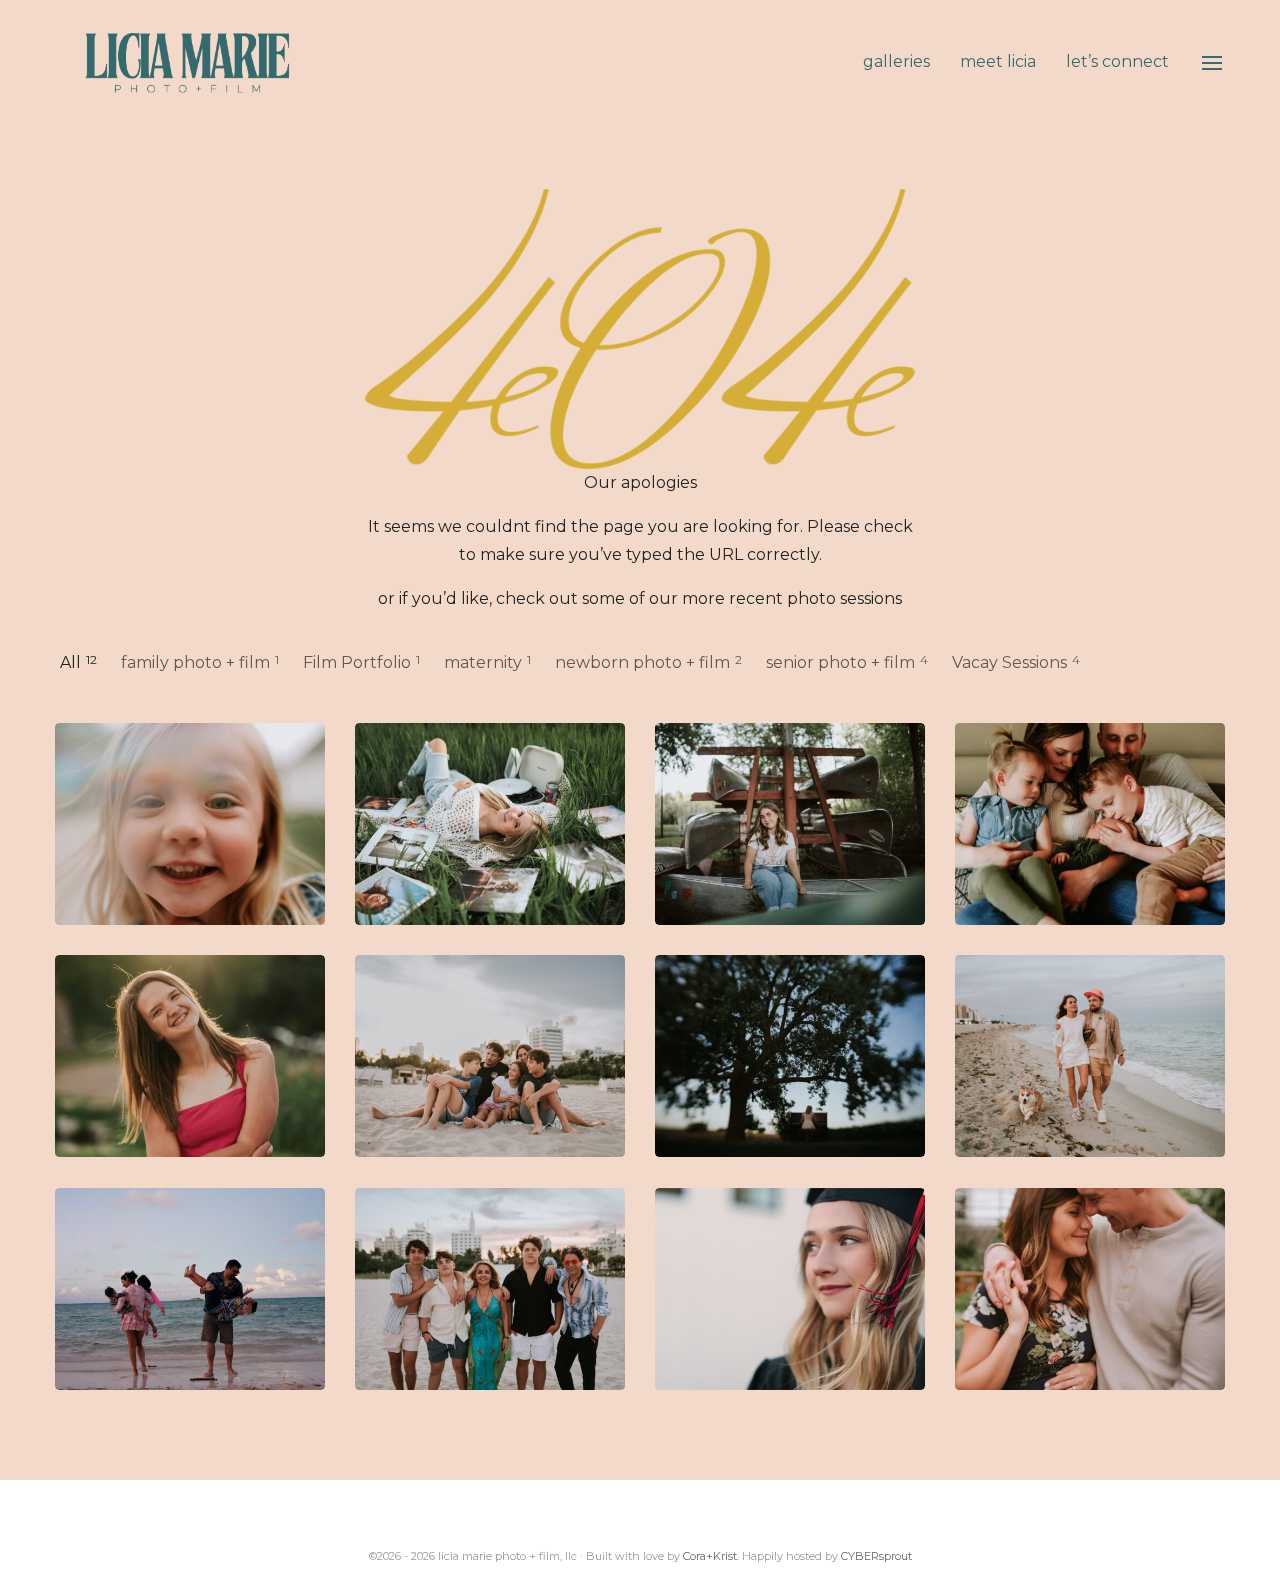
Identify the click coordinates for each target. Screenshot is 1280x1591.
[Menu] (1212, 63)
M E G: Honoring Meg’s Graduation (790, 1289)
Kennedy (190, 1056)
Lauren (790, 824)
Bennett (1090, 824)
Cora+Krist (710, 1556)
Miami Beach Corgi (1090, 1056)
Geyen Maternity (1090, 1289)
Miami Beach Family (490, 1056)
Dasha (490, 824)
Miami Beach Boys (490, 1289)
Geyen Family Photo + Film (190, 824)
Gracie (790, 1056)
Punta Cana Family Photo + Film (190, 1289)
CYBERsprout (876, 1556)
